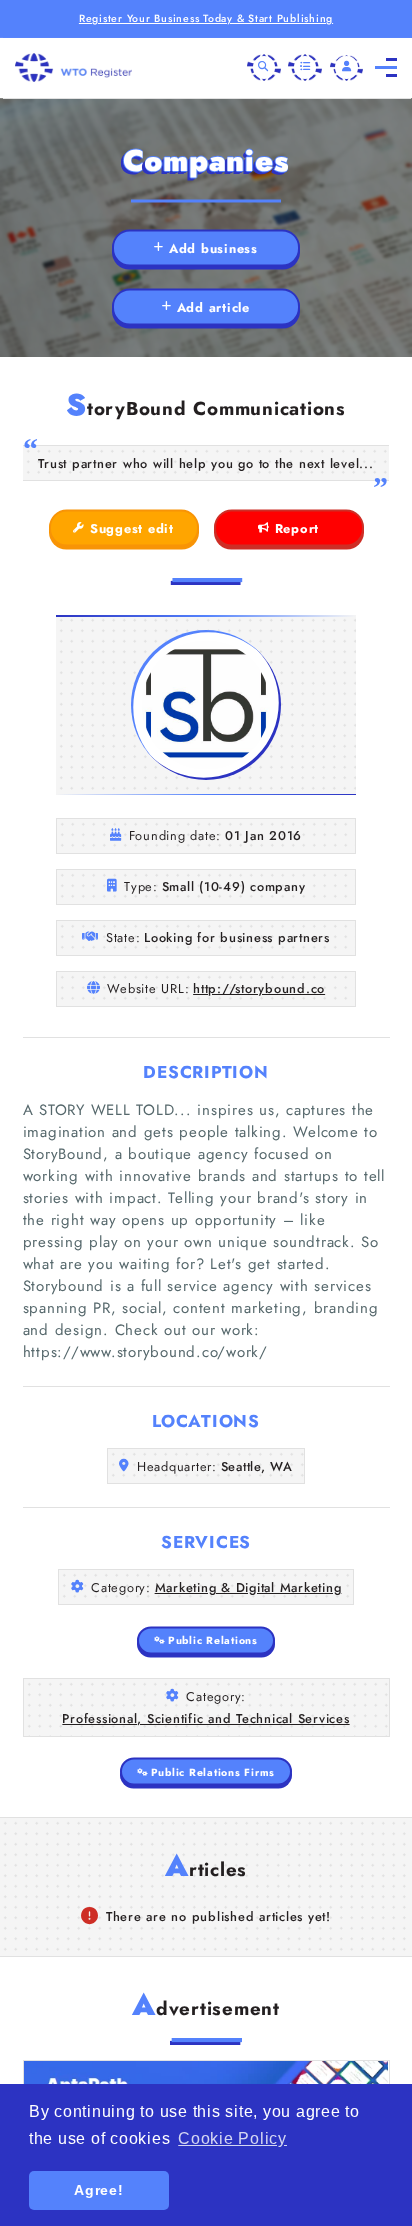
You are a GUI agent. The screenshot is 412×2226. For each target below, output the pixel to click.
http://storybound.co (259, 988)
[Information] (305, 68)
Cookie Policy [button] (232, 2138)
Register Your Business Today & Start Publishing (206, 18)
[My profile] (347, 68)
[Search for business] (264, 68)
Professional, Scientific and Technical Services (205, 1718)
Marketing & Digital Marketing (248, 1587)
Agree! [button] (99, 2190)
